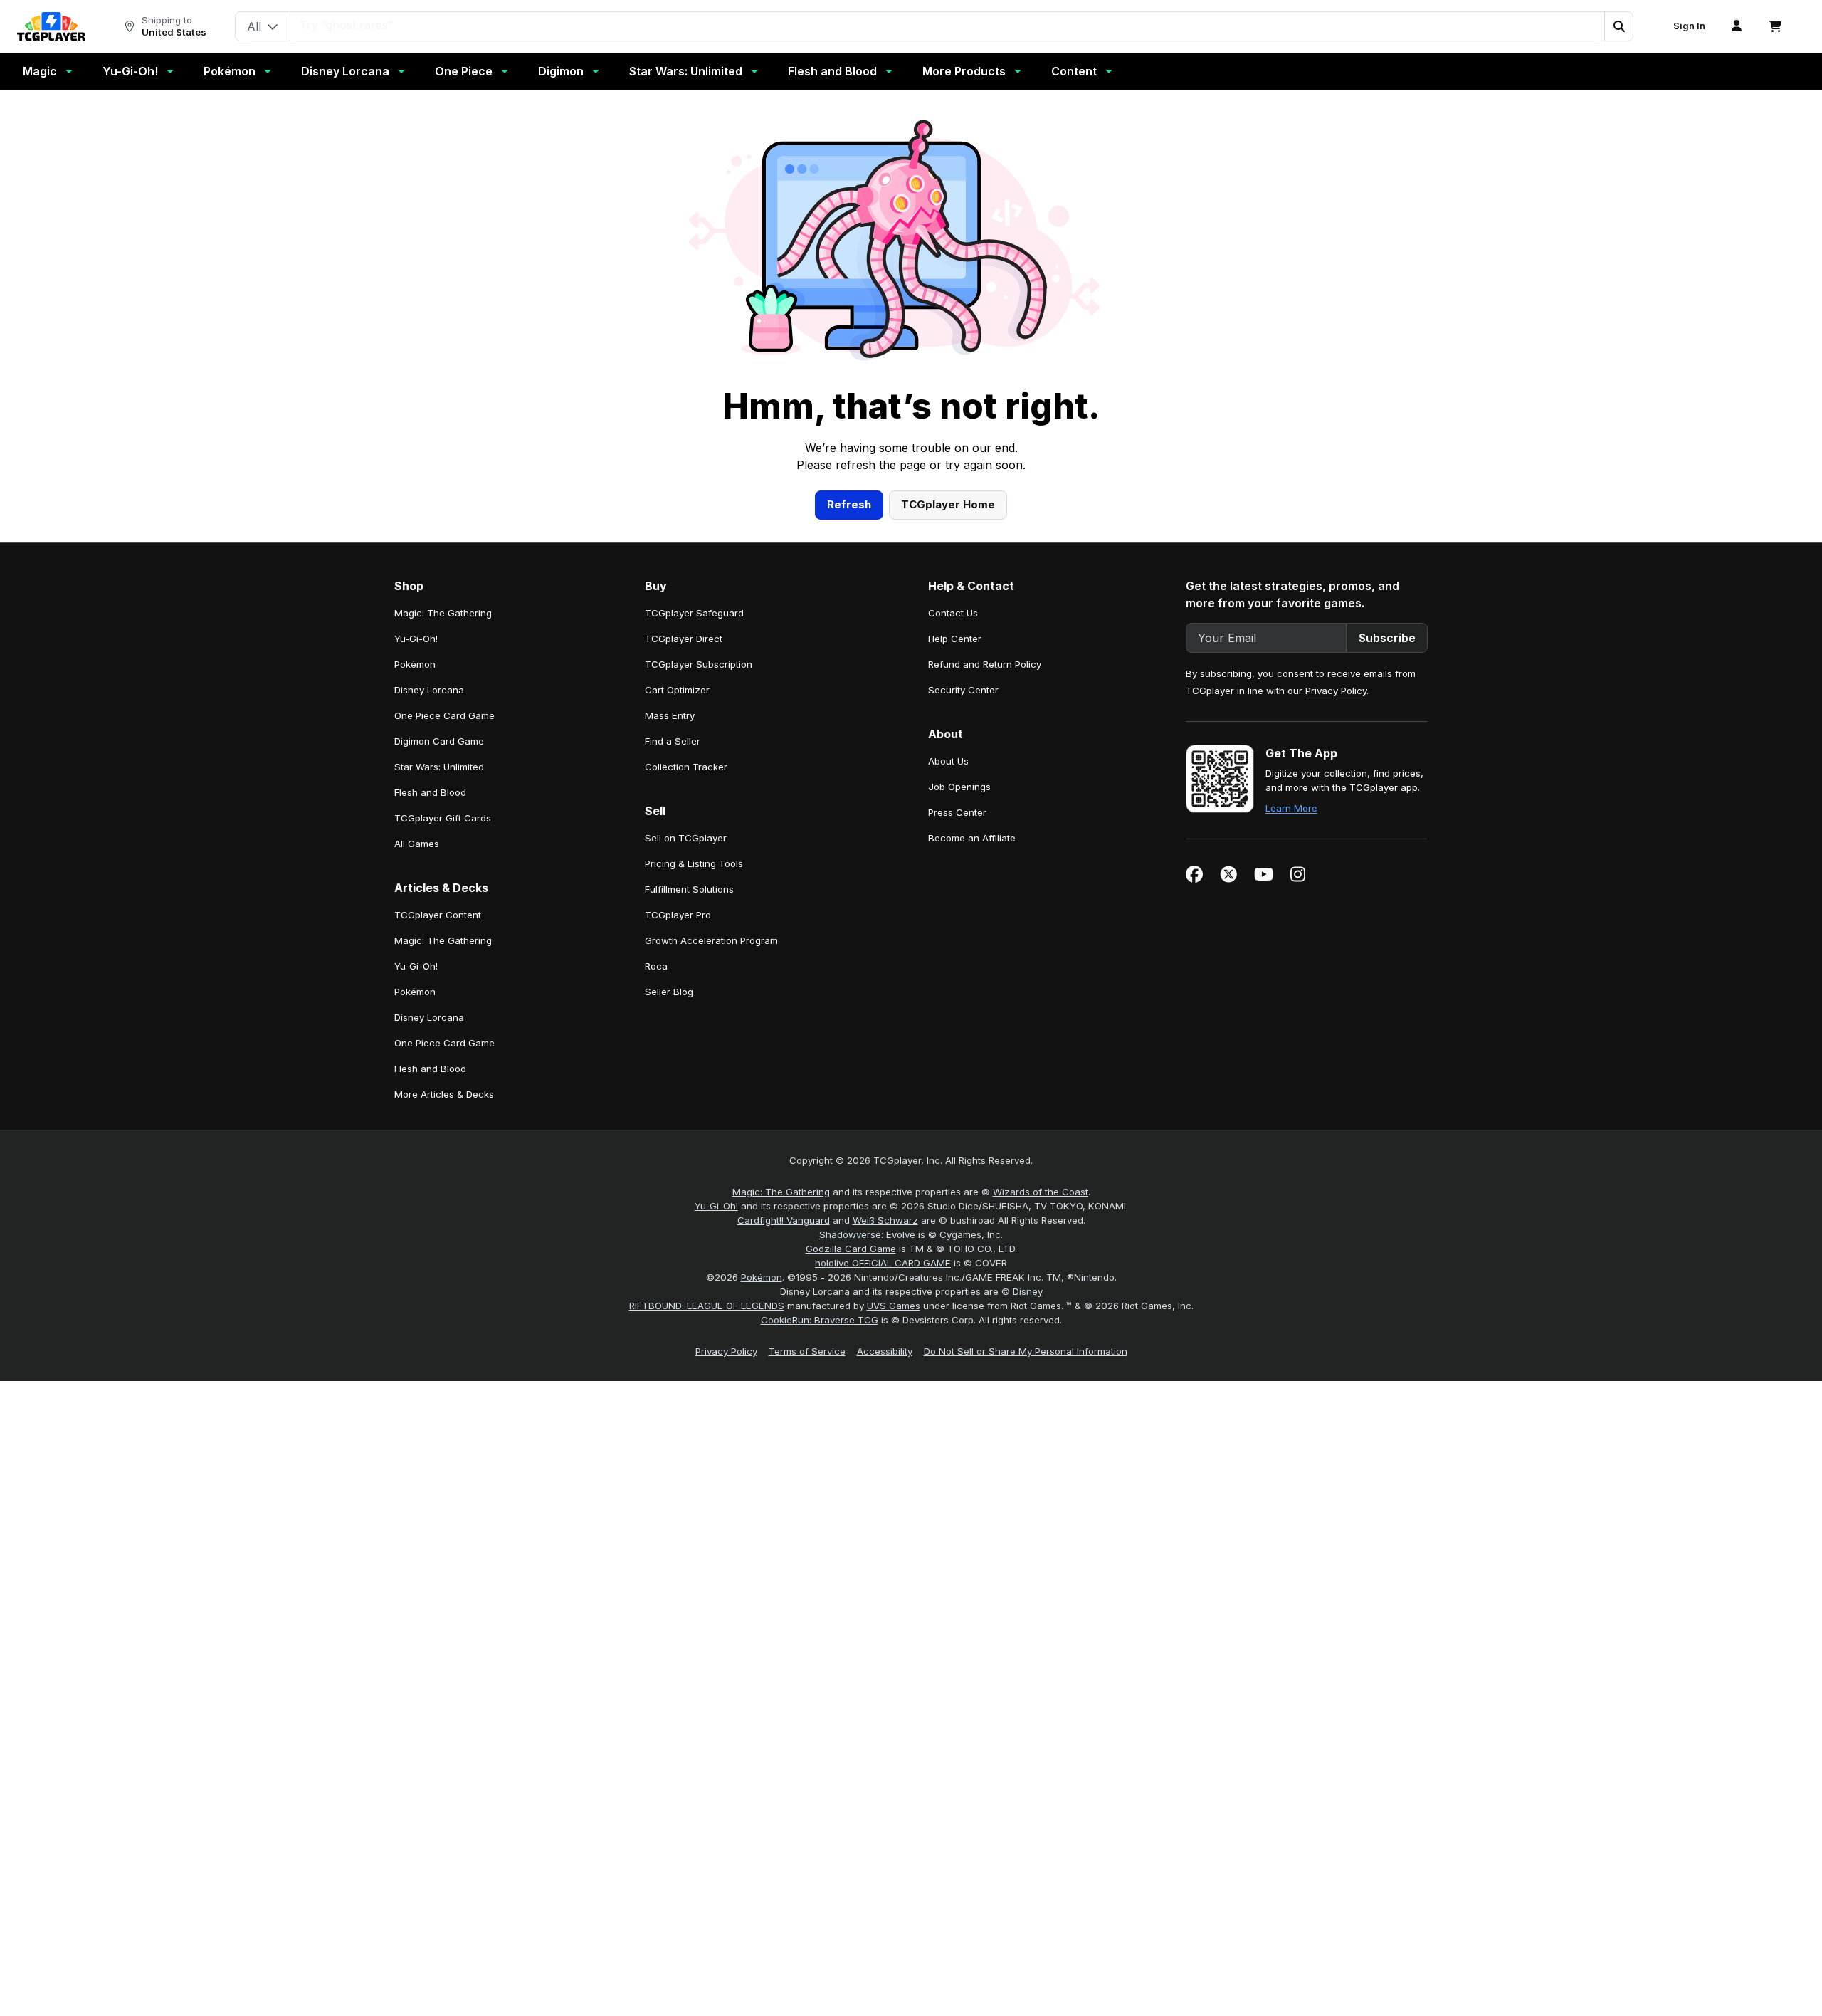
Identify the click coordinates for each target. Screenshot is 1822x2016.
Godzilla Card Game (851, 1249)
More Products (964, 71)
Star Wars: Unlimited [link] (439, 767)
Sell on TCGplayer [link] (686, 838)
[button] (1618, 26)
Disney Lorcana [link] (429, 690)
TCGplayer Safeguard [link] (694, 613)
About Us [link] (948, 761)
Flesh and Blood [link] (430, 792)
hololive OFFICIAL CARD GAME (883, 1263)
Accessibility (885, 1351)
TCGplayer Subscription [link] (699, 664)
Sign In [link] (1689, 26)
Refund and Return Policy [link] (985, 664)
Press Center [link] (957, 812)
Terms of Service (807, 1351)
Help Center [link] (955, 639)
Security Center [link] (963, 690)
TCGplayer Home (948, 504)
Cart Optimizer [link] (677, 690)
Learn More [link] (1291, 808)
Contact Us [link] (953, 613)
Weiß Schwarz (885, 1220)
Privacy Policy (1336, 691)
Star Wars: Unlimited (686, 71)
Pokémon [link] (415, 664)
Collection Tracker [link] (686, 767)
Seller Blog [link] (669, 992)
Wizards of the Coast (1041, 1192)
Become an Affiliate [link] (972, 838)
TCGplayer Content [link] (438, 915)
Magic (40, 71)
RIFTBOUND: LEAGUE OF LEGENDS (707, 1306)
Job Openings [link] (959, 787)
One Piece (464, 71)
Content (1074, 71)
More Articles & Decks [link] (444, 1094)
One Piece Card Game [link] (444, 715)
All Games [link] (417, 844)
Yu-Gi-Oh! (130, 71)
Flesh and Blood (832, 71)
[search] (948, 25)
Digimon (561, 71)
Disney (1028, 1291)
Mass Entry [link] (670, 715)
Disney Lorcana (345, 71)
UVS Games (894, 1306)
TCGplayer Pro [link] (678, 915)
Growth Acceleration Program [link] (711, 940)
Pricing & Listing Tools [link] (694, 863)
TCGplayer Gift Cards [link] (443, 818)
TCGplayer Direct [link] (684, 639)
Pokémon (230, 71)
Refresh (849, 504)
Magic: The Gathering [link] (443, 613)
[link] (51, 26)
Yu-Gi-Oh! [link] (416, 639)
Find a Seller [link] (673, 741)
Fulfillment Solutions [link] (689, 889)
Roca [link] (656, 966)
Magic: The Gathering (781, 1192)
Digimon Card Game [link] (439, 741)
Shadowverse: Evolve (867, 1234)
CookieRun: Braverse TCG (820, 1320)
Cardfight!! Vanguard (784, 1220)
